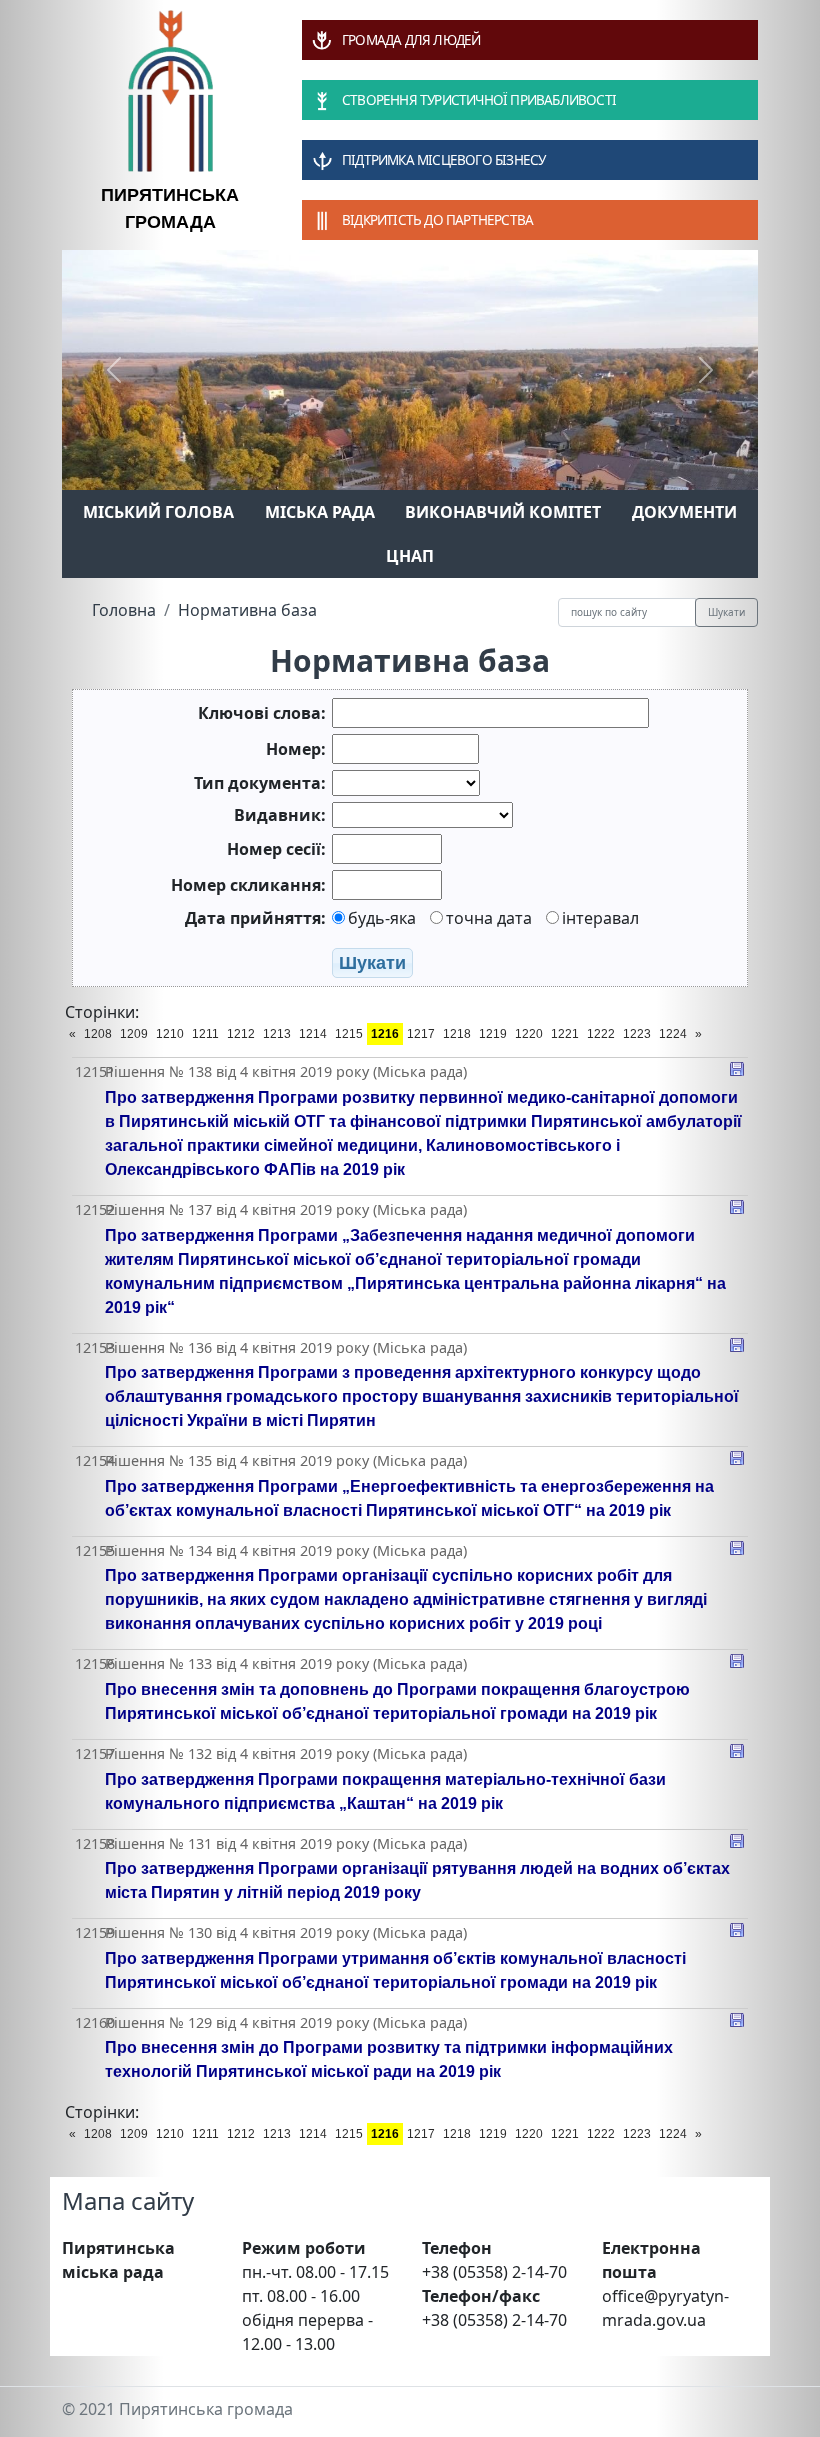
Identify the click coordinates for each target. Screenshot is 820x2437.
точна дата (489, 918)
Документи (684, 512)
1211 (205, 1034)
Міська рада (320, 512)
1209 (134, 1034)
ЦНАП (410, 556)
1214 (313, 1034)
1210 (170, 1034)
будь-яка (382, 918)
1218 (457, 1034)
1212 (241, 1034)
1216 (385, 1034)
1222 (601, 1034)
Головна (124, 610)
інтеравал (600, 918)
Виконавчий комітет (503, 512)
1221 (565, 1034)
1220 (529, 1034)
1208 (98, 1034)
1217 (421, 1034)
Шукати (726, 612)
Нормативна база (247, 610)
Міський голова (158, 512)
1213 (277, 1034)
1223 (637, 1034)
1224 (673, 1034)
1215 (349, 1034)
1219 (493, 1034)
